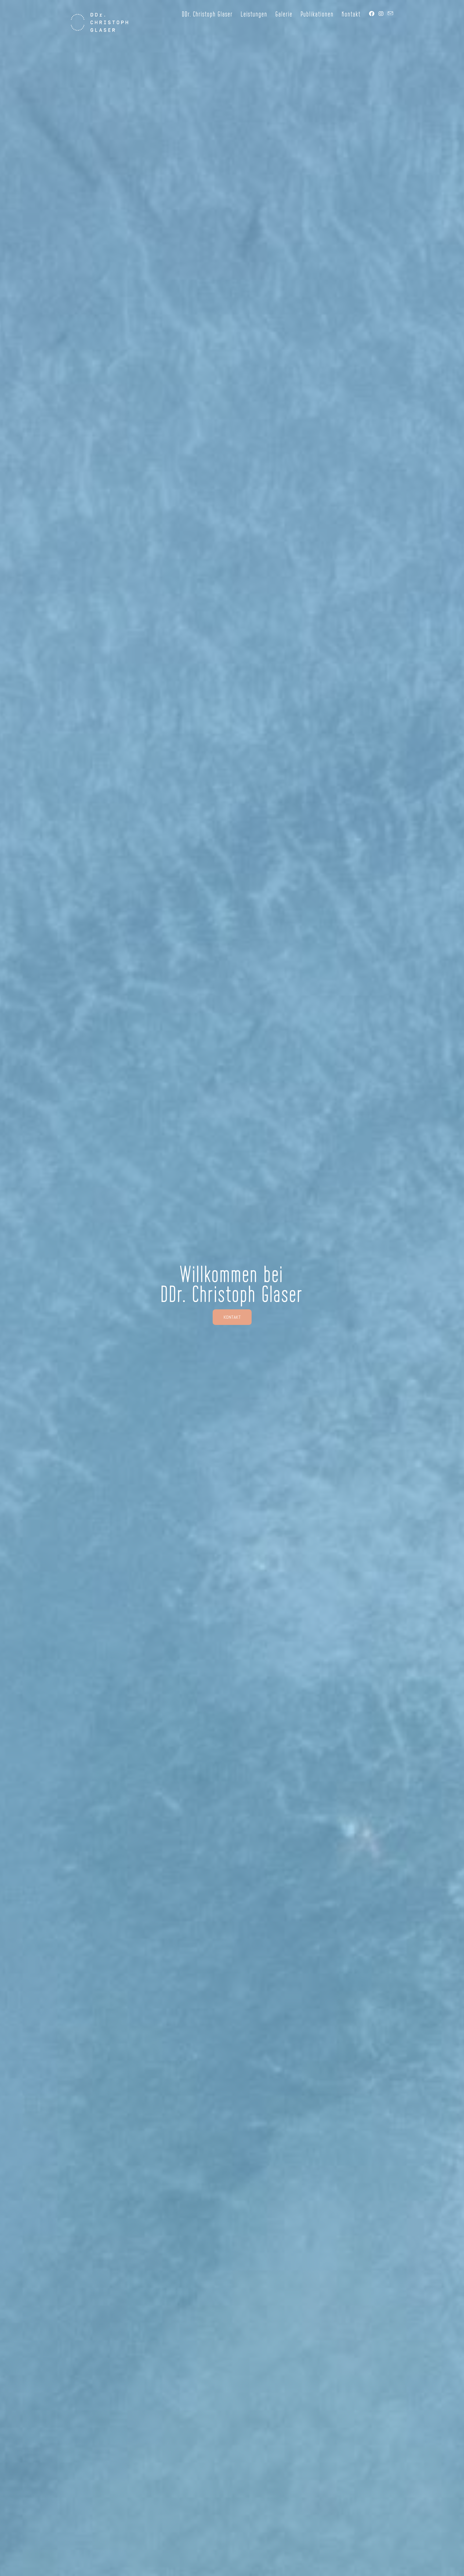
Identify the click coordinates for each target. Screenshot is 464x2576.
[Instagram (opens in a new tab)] (381, 14)
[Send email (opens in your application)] (390, 13)
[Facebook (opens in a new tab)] (372, 14)
